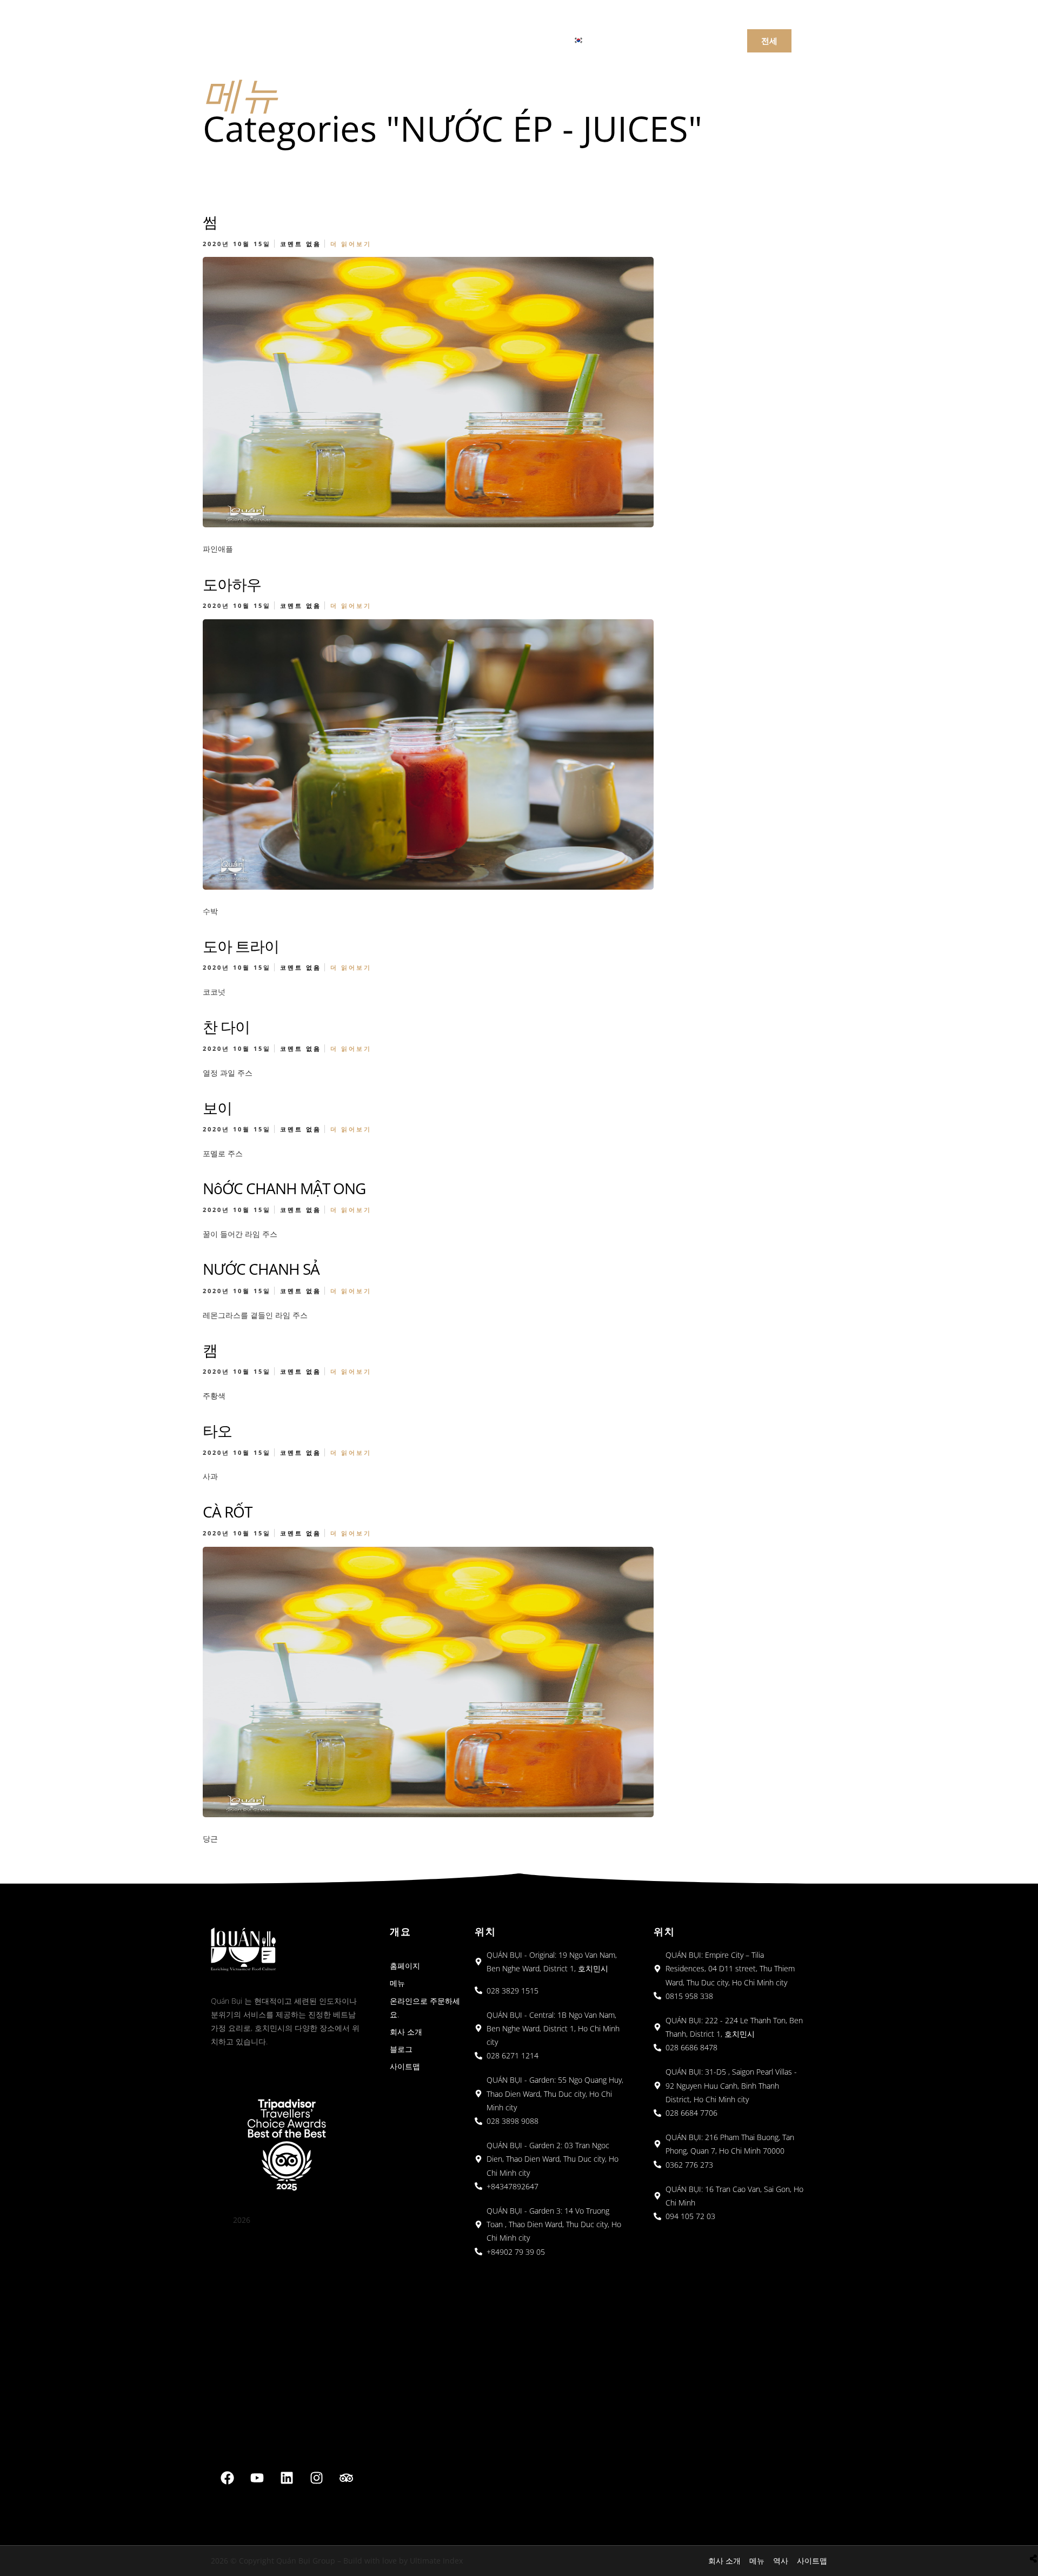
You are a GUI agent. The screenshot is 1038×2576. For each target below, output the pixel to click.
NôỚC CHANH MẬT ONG (284, 1188)
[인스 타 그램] (317, 2478)
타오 (217, 1431)
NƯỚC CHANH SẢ (261, 1269)
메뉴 (361, 39)
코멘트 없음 (301, 244)
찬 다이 (226, 1027)
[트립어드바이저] (347, 2478)
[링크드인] (287, 2478)
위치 (405, 39)
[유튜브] (257, 2478)
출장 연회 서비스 (514, 39)
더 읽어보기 (351, 244)
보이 (217, 1108)
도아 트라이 (241, 946)
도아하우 (232, 584)
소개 (449, 39)
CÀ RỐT (227, 1512)
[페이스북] (228, 2478)
